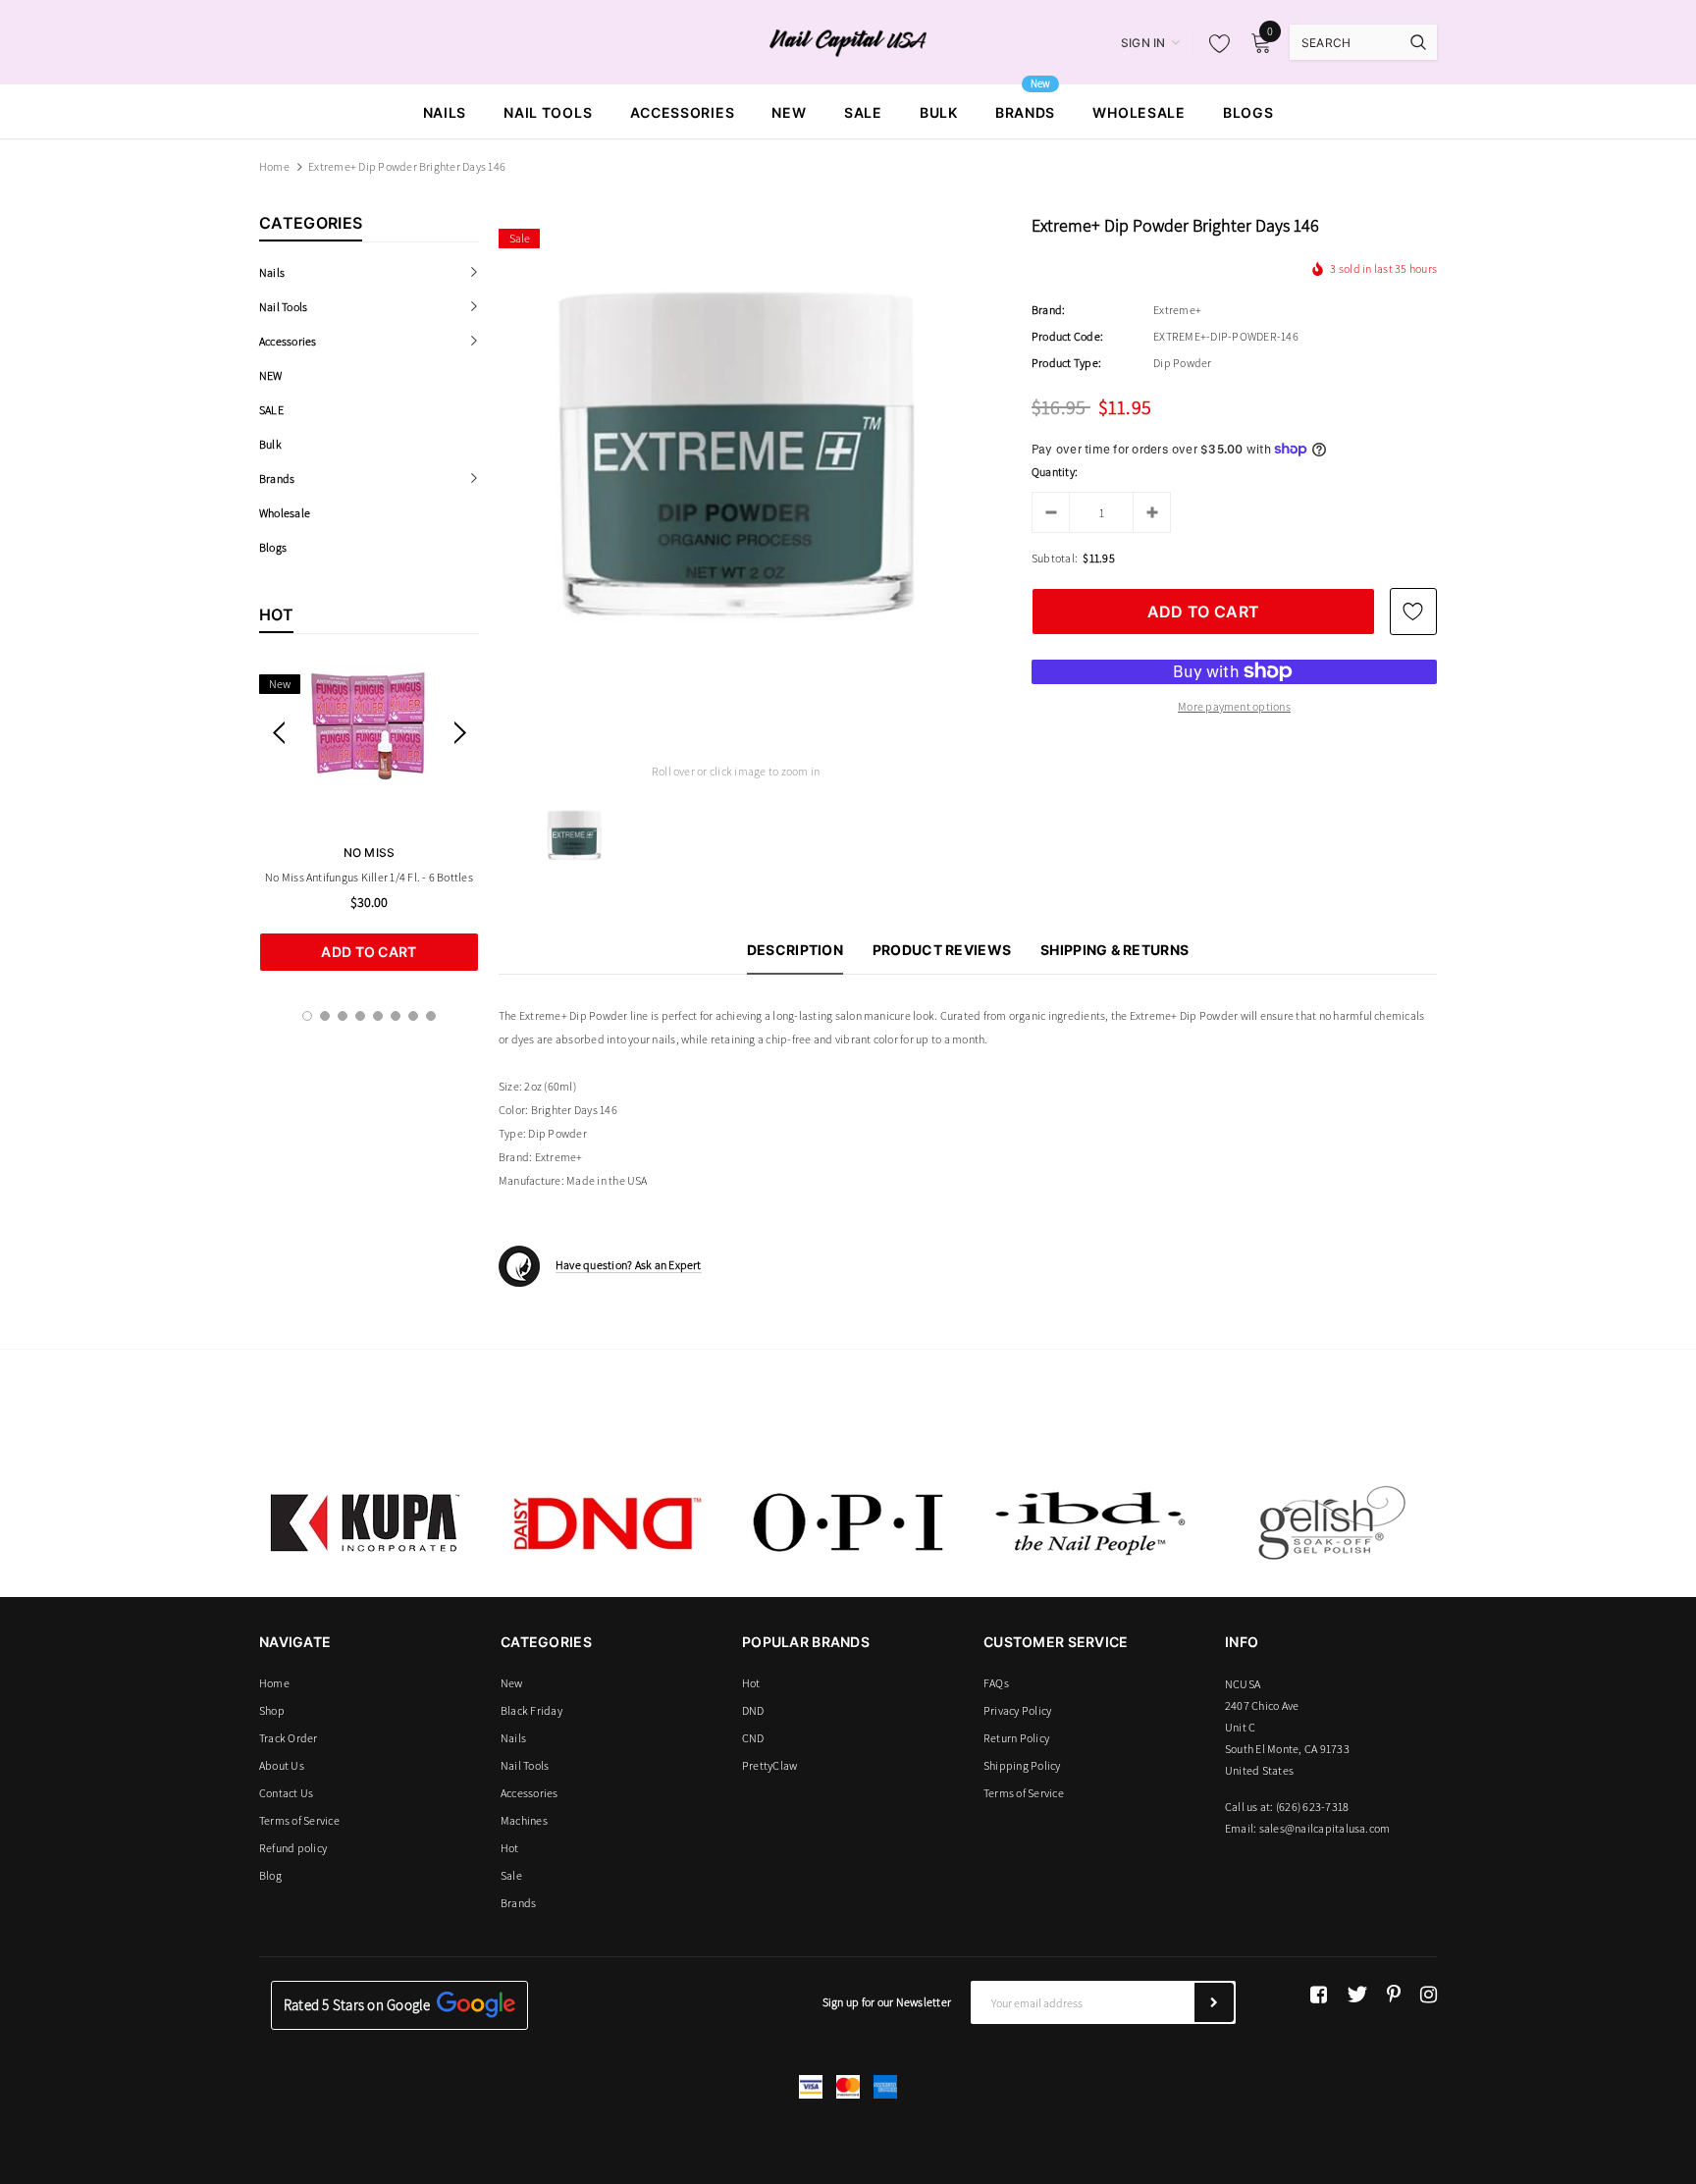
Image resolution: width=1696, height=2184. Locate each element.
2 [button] (325, 1016)
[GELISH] (1331, 1522)
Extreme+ (1177, 310)
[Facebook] (1319, 1995)
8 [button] (431, 1016)
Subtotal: (1055, 558)
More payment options (1234, 706)
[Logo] (848, 41)
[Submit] (1214, 2002)
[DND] (607, 1522)
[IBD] (1089, 1522)
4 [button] (360, 1016)
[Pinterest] (1394, 1995)
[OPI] (848, 1522)
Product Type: (1066, 363)
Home (274, 166)
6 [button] (396, 1016)
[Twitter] (1357, 1995)
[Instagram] (1429, 1995)
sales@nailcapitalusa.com (1325, 1828)
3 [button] (343, 1016)
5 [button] (378, 1016)
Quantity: (1055, 472)
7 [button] (413, 1016)
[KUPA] (365, 1522)
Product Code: (1067, 336)
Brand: (1048, 310)
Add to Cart (369, 952)
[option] (369, 818)
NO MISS (370, 852)
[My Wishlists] (1214, 43)
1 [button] (307, 1016)
